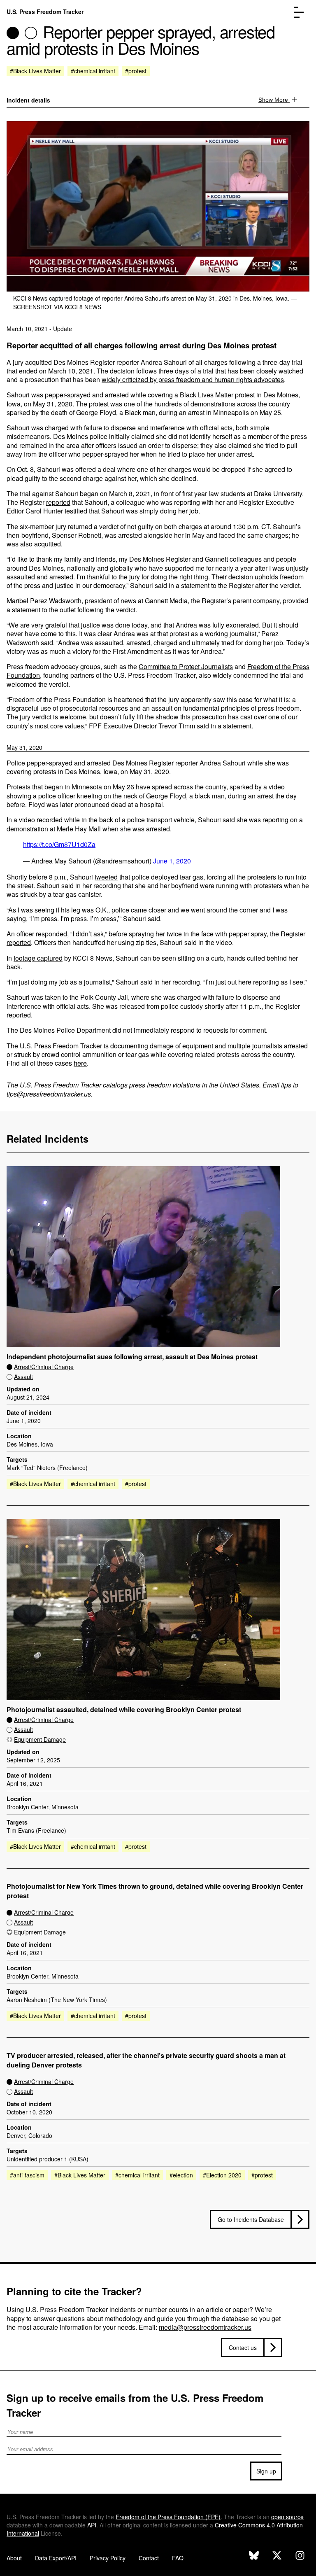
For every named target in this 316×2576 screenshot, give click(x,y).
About (14, 2558)
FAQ (178, 2558)
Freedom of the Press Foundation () (168, 2517)
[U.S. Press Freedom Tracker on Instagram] (300, 2556)
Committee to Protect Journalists (186, 666)
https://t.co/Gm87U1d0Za (59, 844)
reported (58, 502)
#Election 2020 (222, 2175)
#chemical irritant (93, 71)
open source (287, 2517)
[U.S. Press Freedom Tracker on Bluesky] (254, 2556)
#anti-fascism (27, 2175)
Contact (149, 2558)
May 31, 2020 (24, 747)
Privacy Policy (108, 2558)
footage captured (38, 958)
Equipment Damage (40, 1739)
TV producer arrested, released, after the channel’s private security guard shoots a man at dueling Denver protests (146, 2060)
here (80, 1063)
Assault (23, 1377)
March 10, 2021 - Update (39, 329)
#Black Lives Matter (35, 71)
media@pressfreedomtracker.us (205, 2327)
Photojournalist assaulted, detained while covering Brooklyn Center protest (124, 1710)
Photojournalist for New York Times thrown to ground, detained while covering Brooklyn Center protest (155, 1891)
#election (181, 2175)
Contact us (243, 2347)
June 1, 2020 (172, 861)
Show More (274, 100)
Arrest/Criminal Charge (44, 1367)
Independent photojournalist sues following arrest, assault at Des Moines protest (132, 1357)
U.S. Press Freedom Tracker (45, 12)
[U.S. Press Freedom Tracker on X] (277, 2556)
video (27, 820)
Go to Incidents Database (251, 2219)
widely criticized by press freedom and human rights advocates (193, 379)
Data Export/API (56, 2558)
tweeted (106, 877)
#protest (136, 71)
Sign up (266, 2471)
